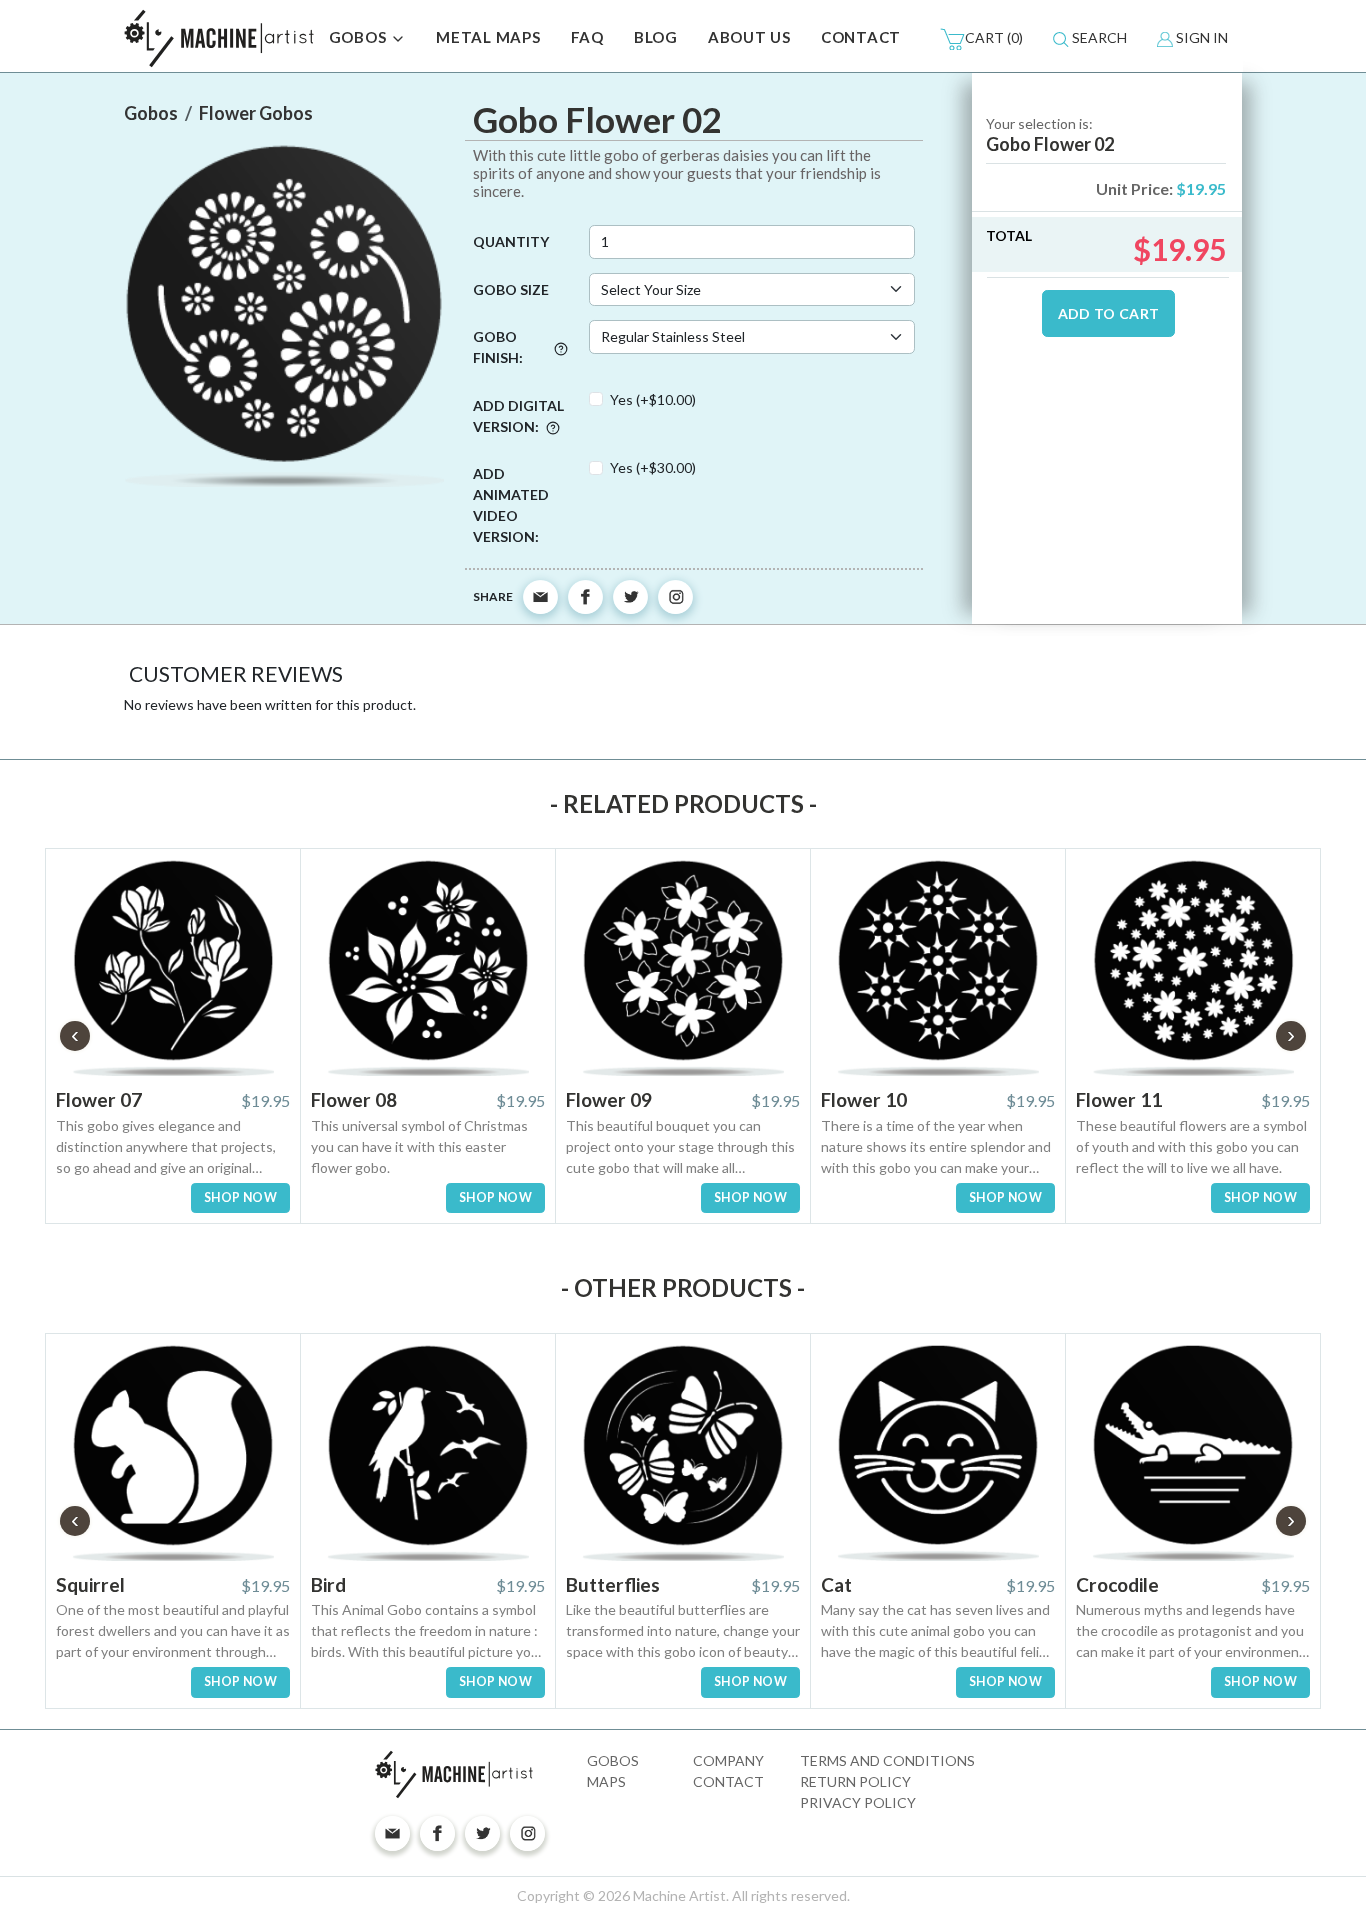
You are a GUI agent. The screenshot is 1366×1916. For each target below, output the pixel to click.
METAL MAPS (488, 37)
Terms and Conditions (887, 1760)
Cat (836, 1584)
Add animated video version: (511, 505)
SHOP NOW (240, 1197)
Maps (606, 1781)
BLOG (656, 37)
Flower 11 (1119, 1099)
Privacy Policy (858, 1802)
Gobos (613, 1760)
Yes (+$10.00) (653, 399)
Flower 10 (864, 1099)
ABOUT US (749, 37)
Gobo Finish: (498, 347)
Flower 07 (99, 1099)
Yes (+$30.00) (653, 467)
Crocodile (1117, 1584)
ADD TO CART (1109, 313)
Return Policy (855, 1781)
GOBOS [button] (360, 37)
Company (728, 1760)
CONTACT (861, 37)
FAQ (587, 37)
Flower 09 (609, 1099)
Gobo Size (511, 289)
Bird (328, 1584)
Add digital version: (518, 416)
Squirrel (90, 1584)
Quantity (511, 241)
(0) (994, 37)
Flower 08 (354, 1099)
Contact (728, 1781)
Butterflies (613, 1584)
